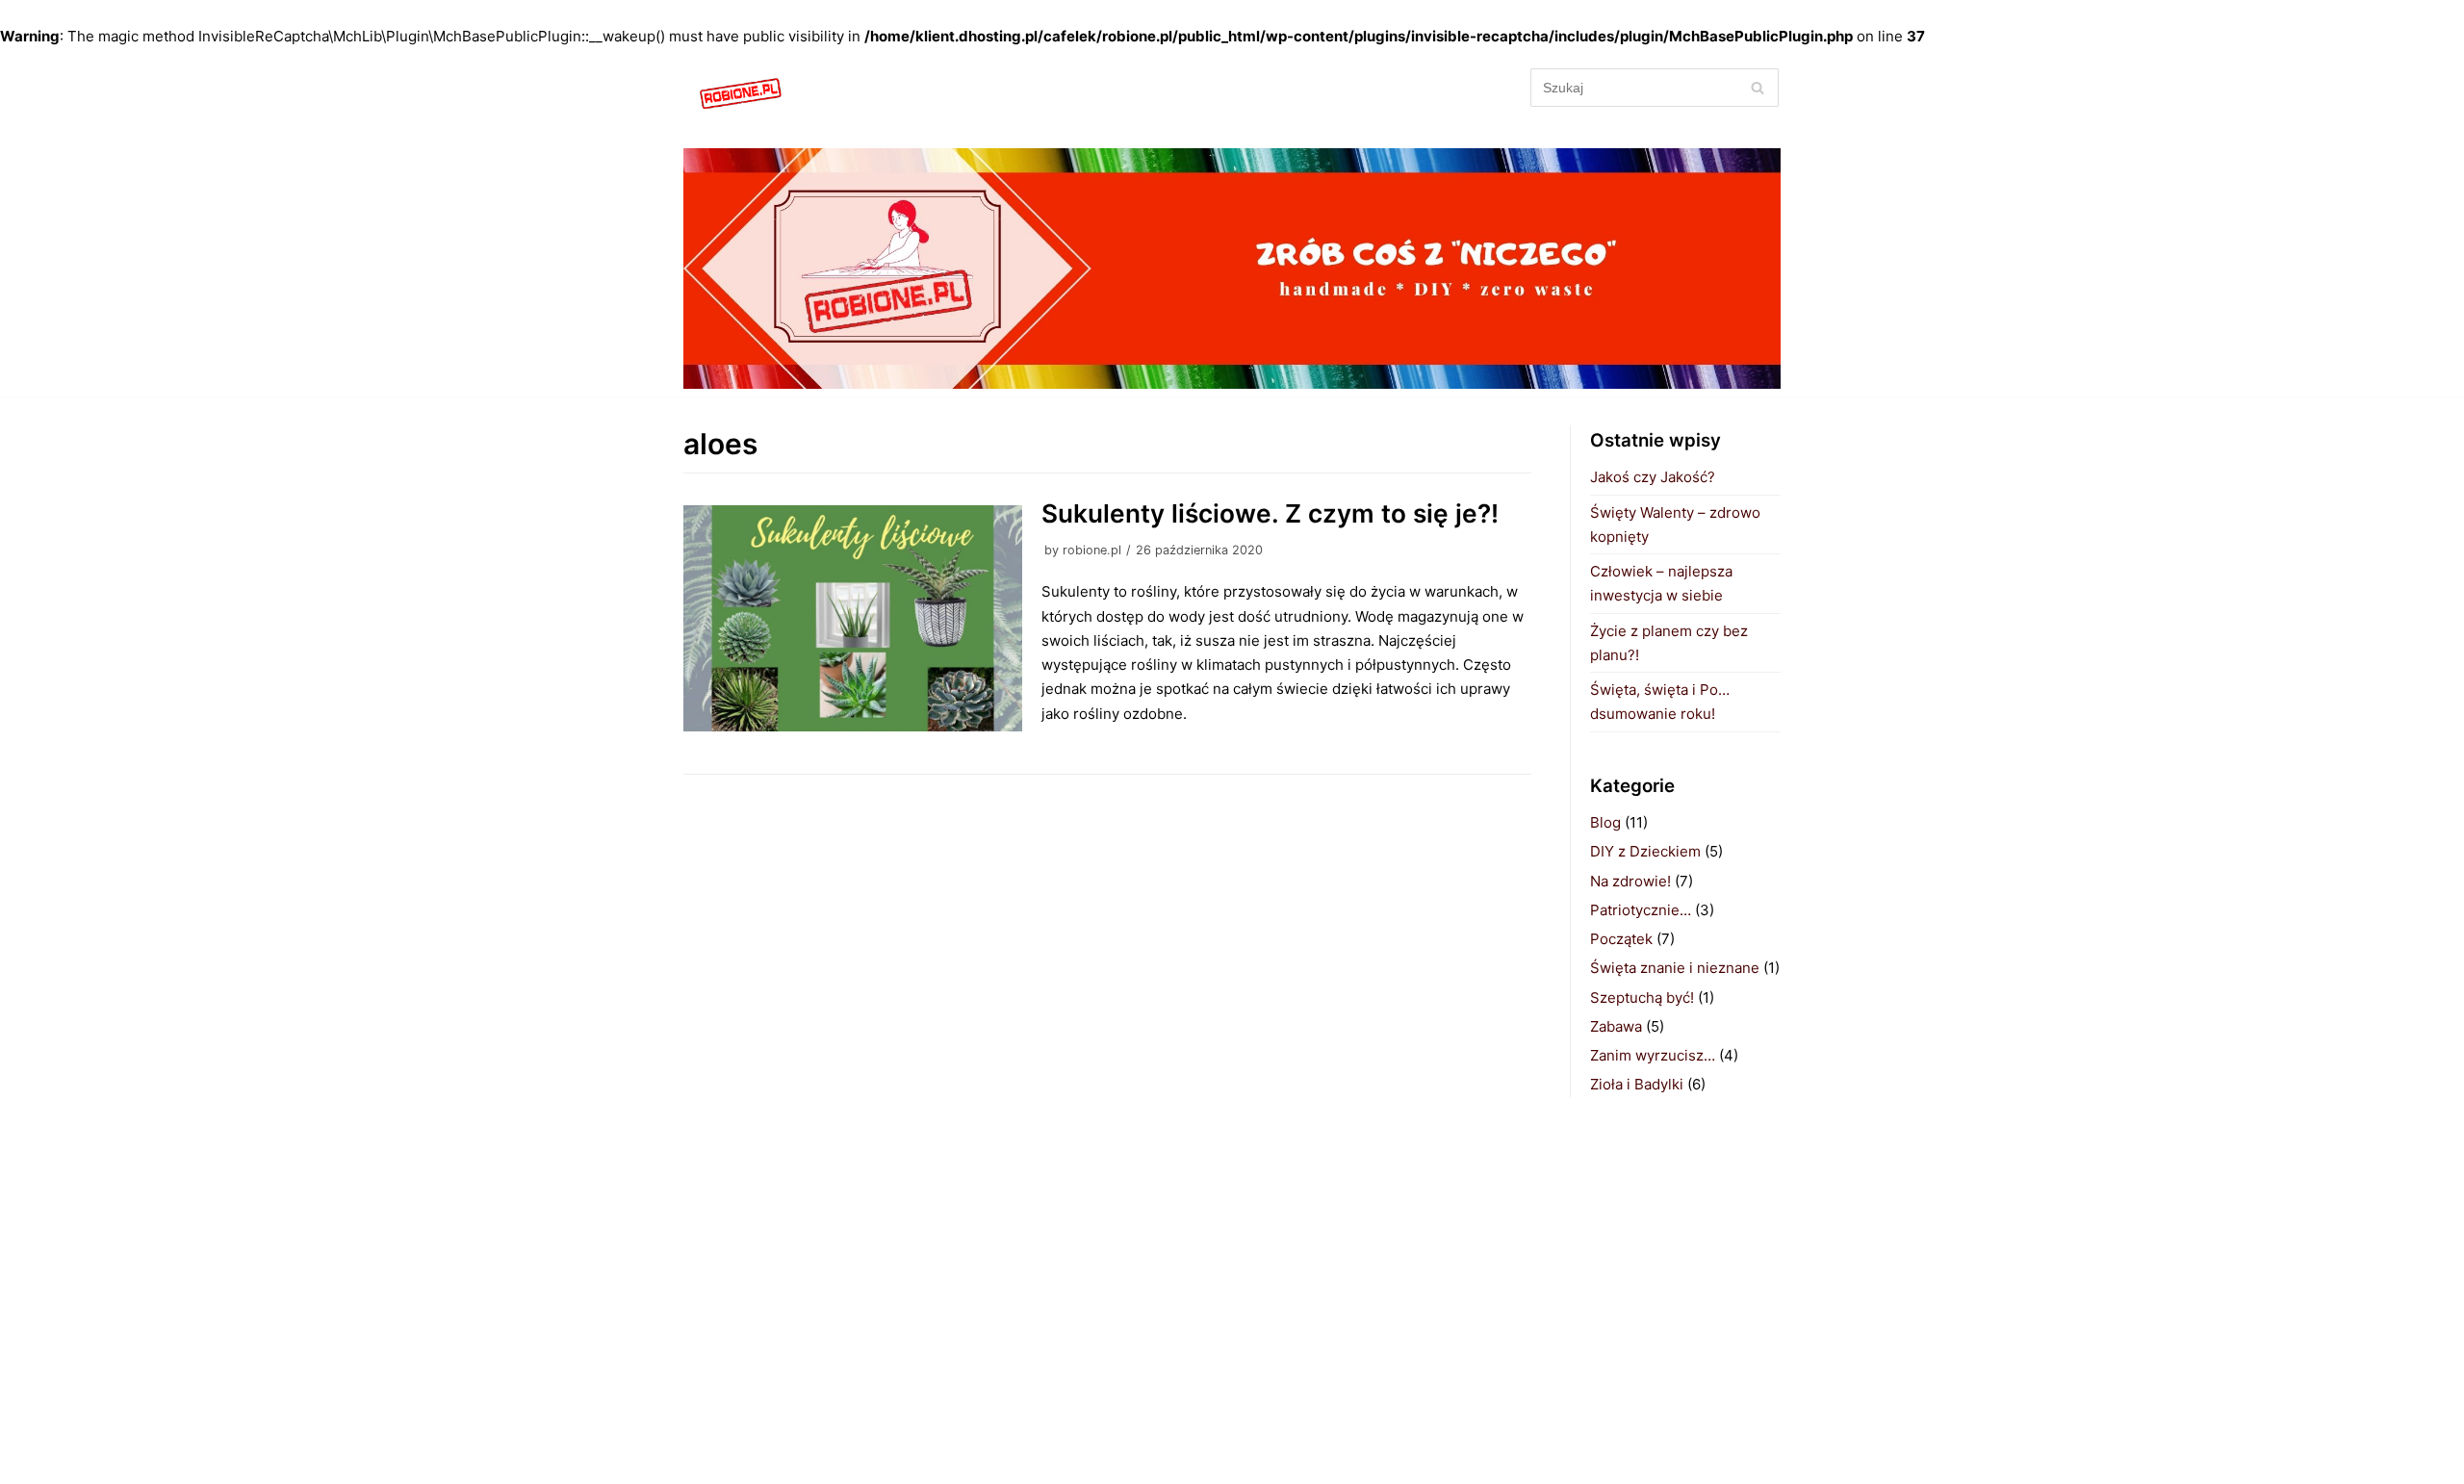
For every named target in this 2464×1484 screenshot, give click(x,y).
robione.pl (1092, 550)
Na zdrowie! (1630, 881)
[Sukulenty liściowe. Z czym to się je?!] (853, 618)
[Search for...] (1655, 87)
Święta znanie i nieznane (1675, 968)
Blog (1605, 822)
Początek (1621, 939)
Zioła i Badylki (1637, 1084)
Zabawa (1616, 1026)
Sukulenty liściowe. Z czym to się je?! (1270, 513)
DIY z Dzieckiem (1645, 851)
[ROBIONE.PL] (741, 95)
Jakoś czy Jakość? (1653, 477)
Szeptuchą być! (1642, 998)
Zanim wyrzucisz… (1653, 1055)
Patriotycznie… (1641, 910)
